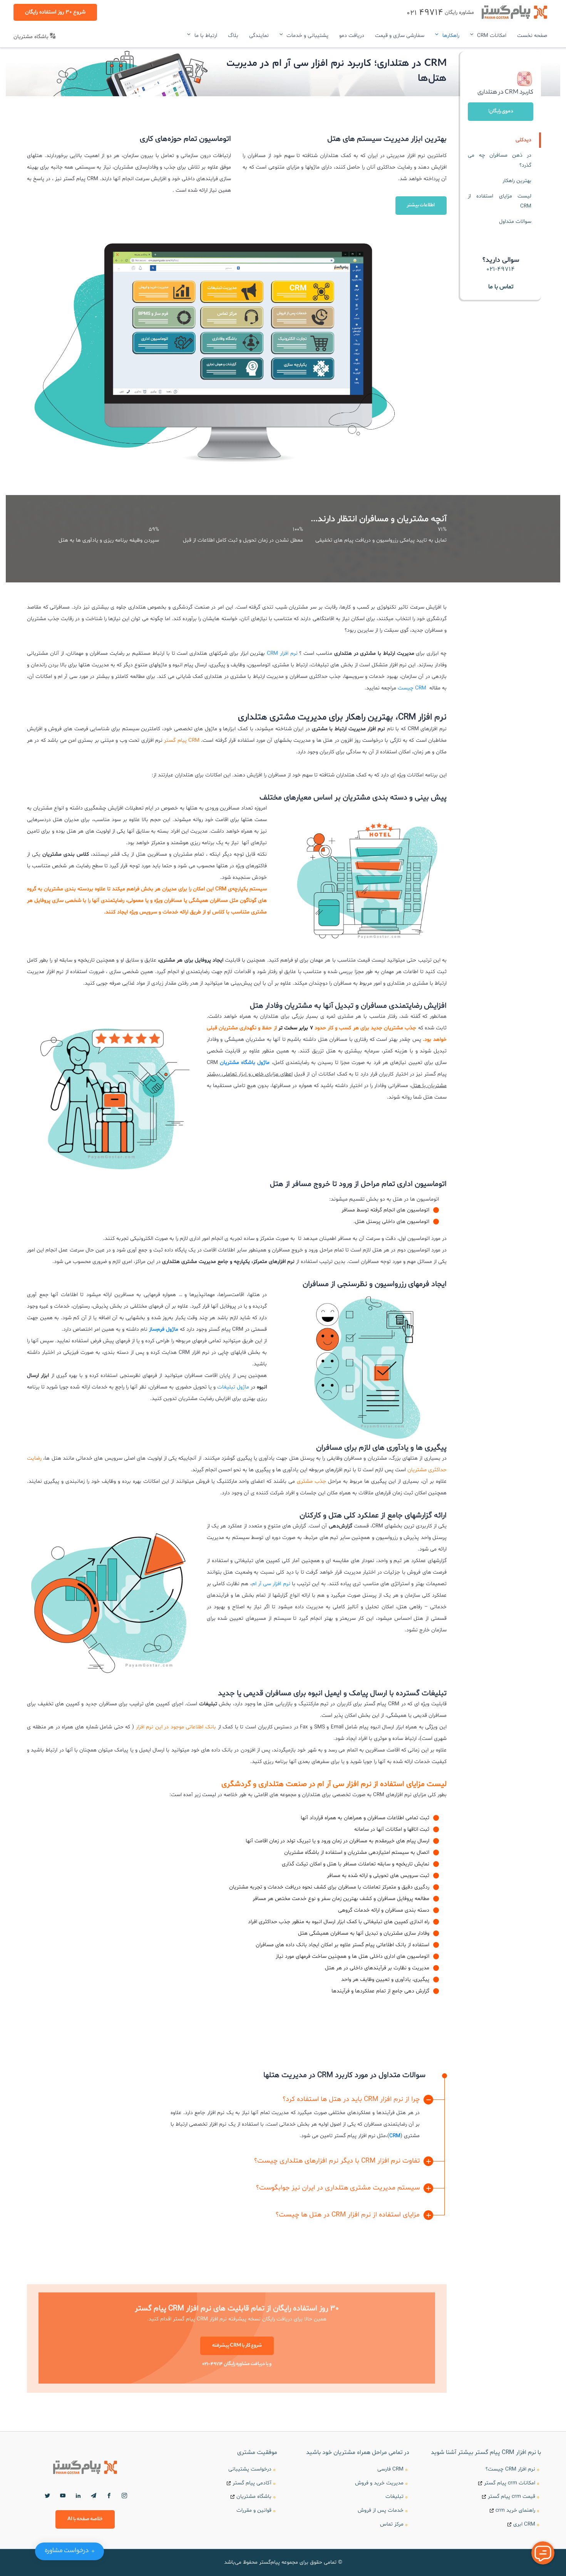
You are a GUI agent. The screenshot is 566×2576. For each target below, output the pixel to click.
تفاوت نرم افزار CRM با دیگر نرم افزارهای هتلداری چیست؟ (337, 2161)
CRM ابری (524, 2524)
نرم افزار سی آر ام (271, 1584)
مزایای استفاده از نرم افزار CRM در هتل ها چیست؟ (348, 2215)
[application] (474, 36)
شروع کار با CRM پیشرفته (237, 2346)
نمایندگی (259, 36)
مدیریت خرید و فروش (379, 2483)
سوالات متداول (515, 222)
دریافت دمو (352, 36)
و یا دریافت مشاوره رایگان (237, 2364)
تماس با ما (501, 287)
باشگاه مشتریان (32, 37)
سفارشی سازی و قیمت (400, 36)
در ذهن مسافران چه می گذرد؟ (500, 160)
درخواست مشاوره (71, 2551)
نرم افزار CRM (282, 653)
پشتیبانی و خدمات (307, 36)
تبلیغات (394, 2497)
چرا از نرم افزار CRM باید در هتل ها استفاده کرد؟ (351, 2099)
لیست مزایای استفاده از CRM (500, 201)
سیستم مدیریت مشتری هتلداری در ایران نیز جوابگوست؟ (338, 2188)
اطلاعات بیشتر (421, 205)
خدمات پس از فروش (381, 2510)
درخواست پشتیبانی (250, 2469)
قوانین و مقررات (254, 2510)
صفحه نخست (532, 36)
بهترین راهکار (517, 181)
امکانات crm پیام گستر (510, 2483)
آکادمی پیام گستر (252, 2483)
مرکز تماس (392, 2524)
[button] (55, 12)
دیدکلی (523, 140)
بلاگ (233, 36)
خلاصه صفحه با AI (85, 2519)
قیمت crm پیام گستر (512, 2497)
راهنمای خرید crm (515, 2510)
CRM (395, 2136)
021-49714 (501, 269)
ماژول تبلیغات (233, 1387)
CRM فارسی (390, 2469)
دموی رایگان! (501, 111)
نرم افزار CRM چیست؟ (510, 2469)
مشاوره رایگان (440, 13)
